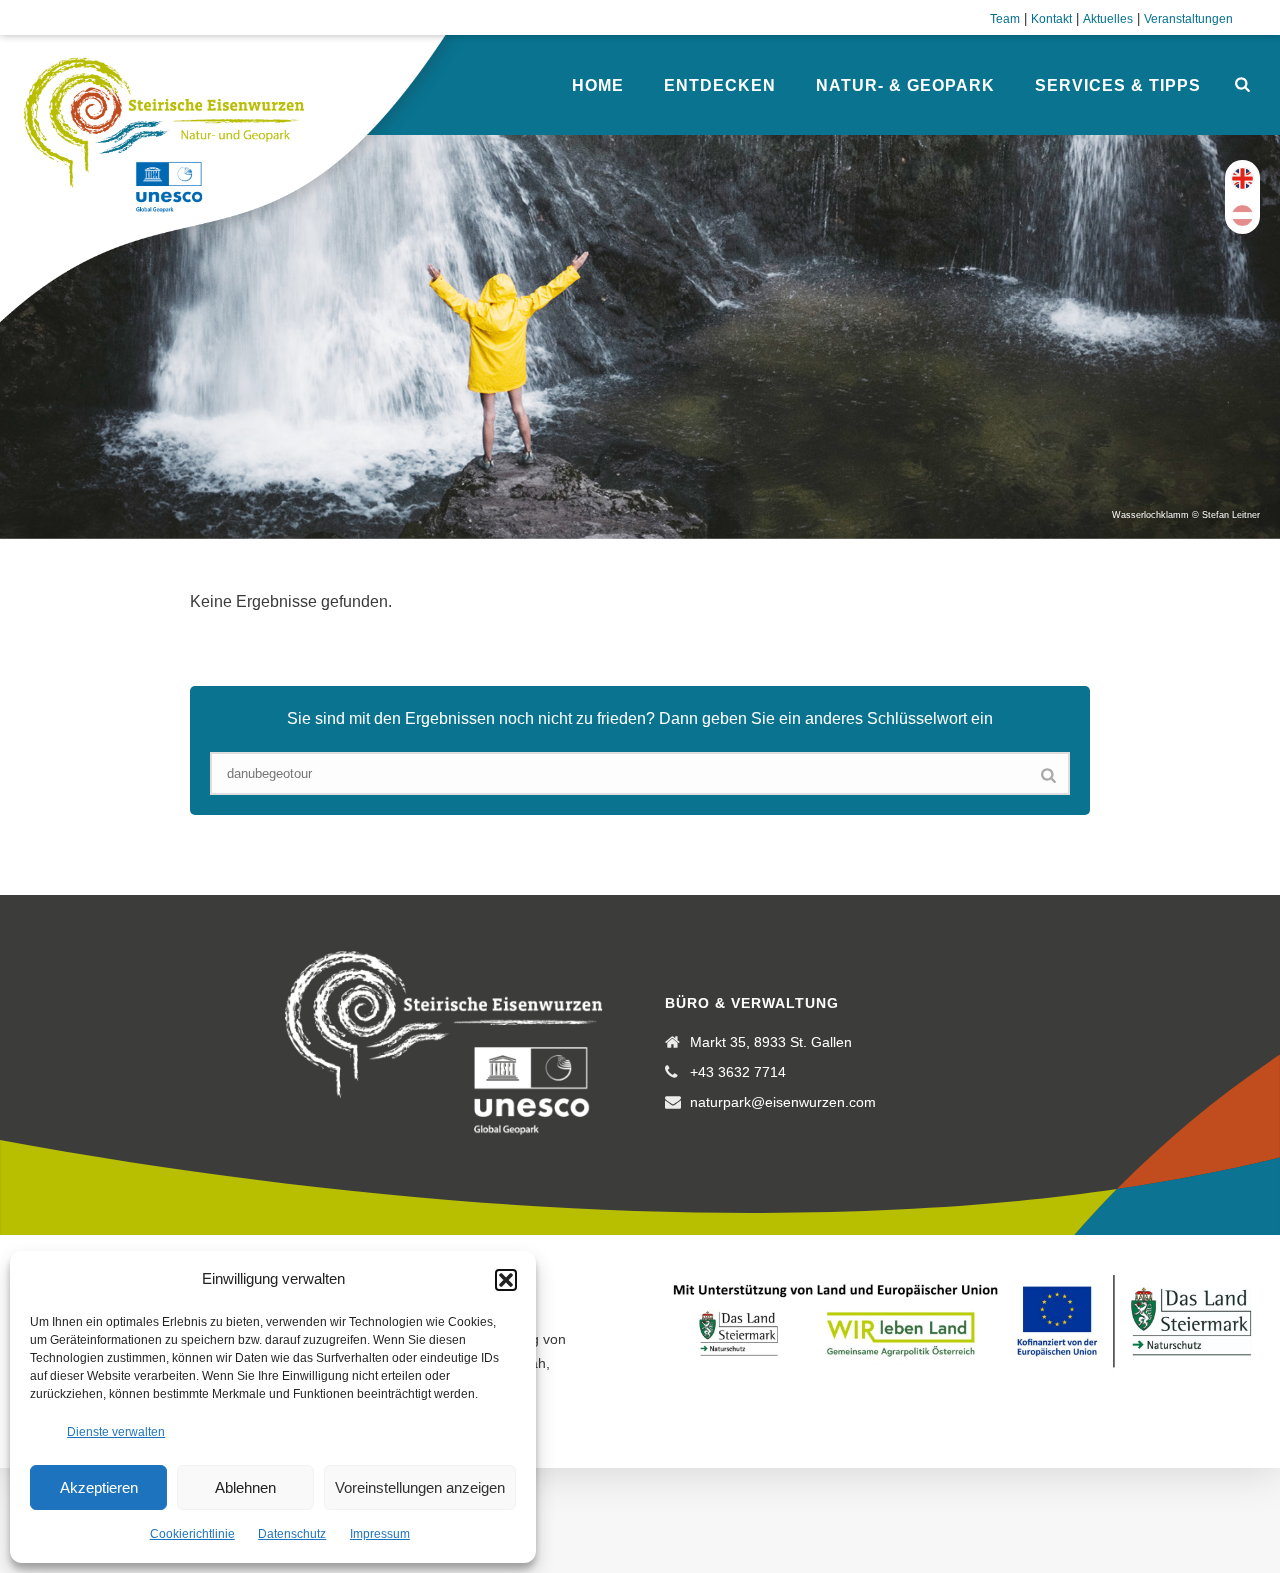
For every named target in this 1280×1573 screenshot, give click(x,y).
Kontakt (1051, 19)
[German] (1242, 215)
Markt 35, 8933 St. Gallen (771, 1042)
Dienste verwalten (116, 1432)
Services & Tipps (1118, 85)
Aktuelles (1108, 19)
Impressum (380, 1534)
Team (1005, 19)
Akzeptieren (99, 1487)
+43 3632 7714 (738, 1072)
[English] (1242, 178)
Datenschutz (292, 1534)
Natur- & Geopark (905, 85)
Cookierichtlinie (192, 1534)
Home (598, 85)
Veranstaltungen (1188, 19)
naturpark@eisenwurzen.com (783, 1102)
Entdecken (720, 85)
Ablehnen (245, 1487)
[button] (506, 1280)
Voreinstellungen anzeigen (420, 1487)
